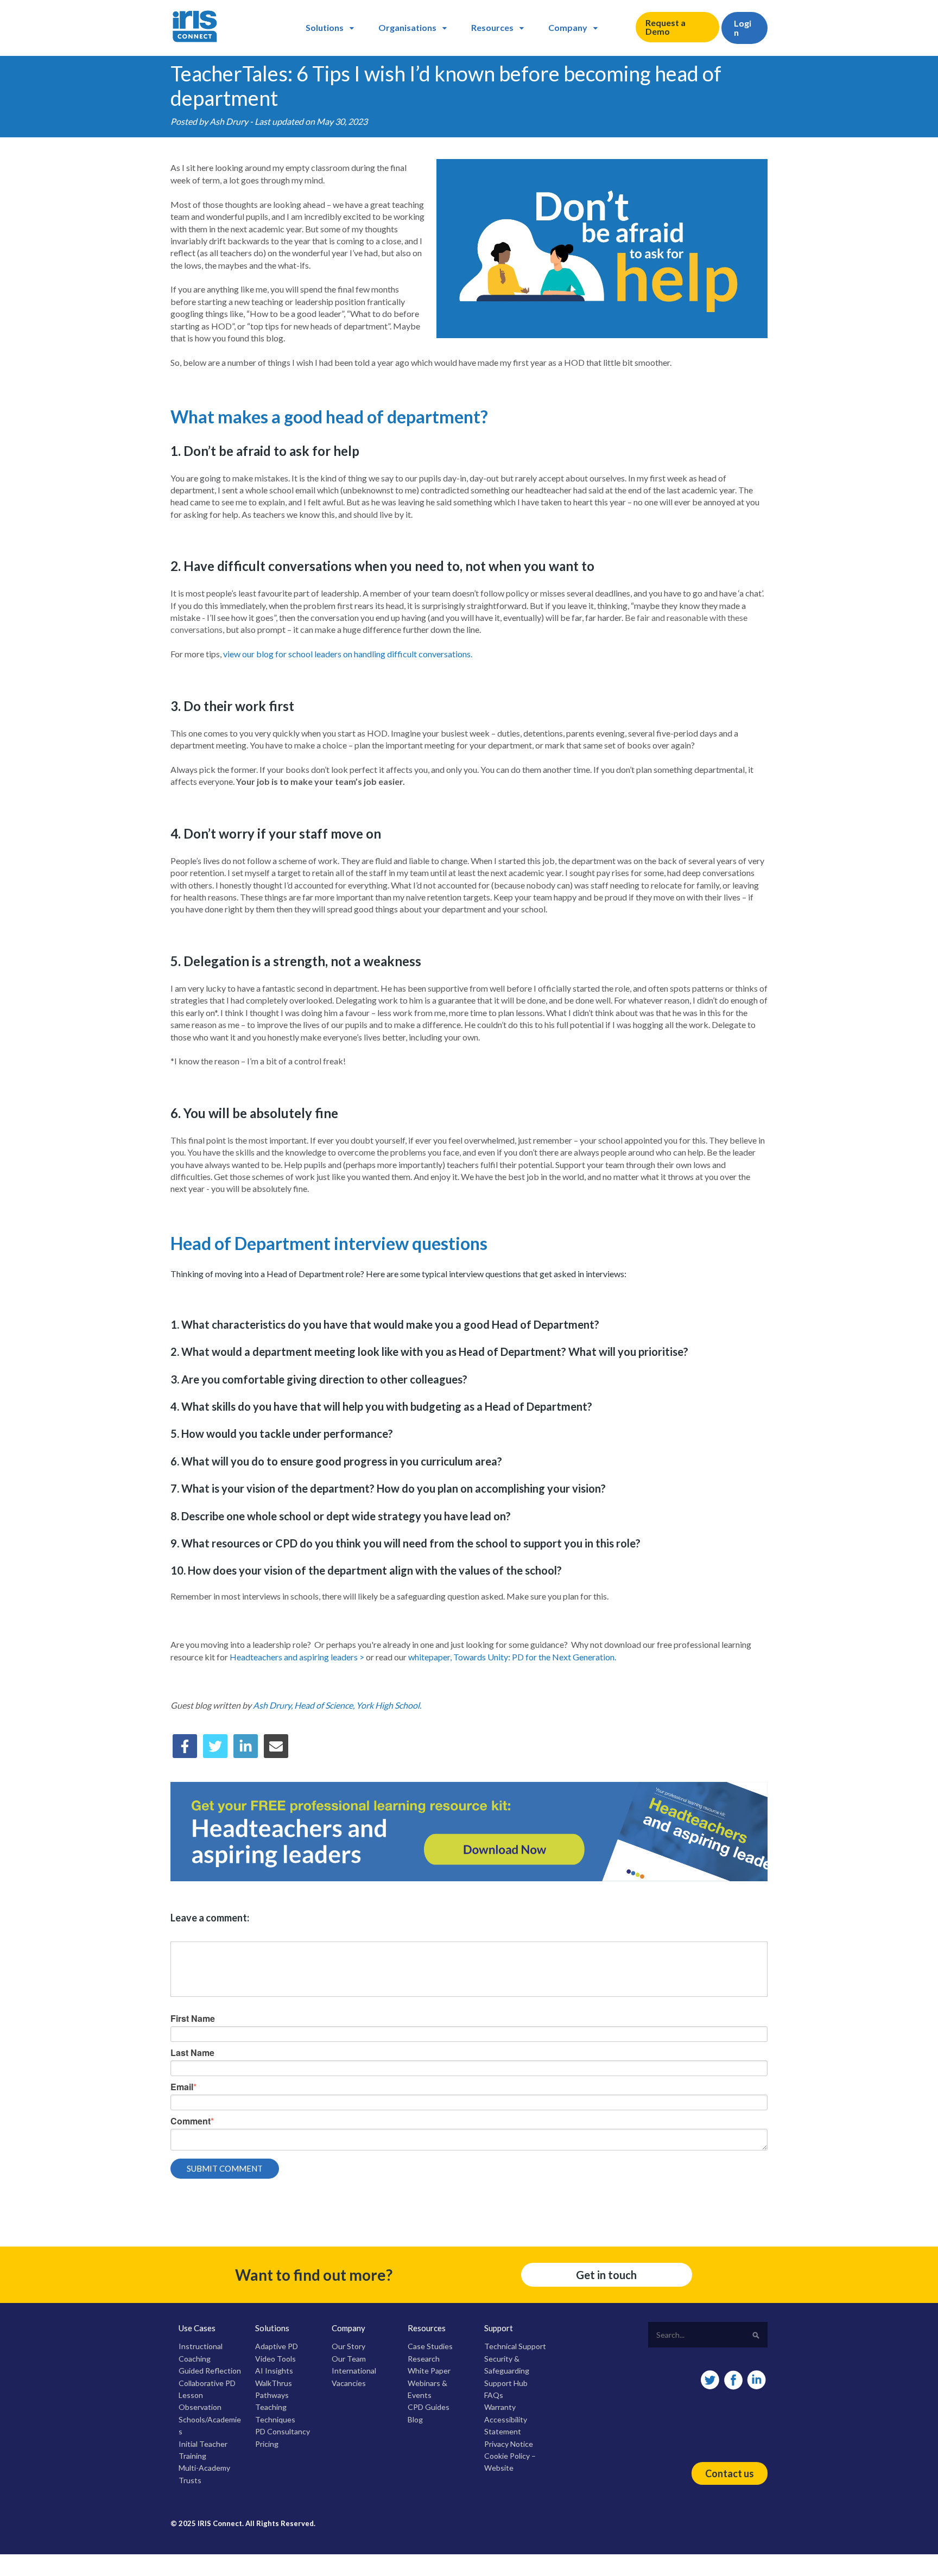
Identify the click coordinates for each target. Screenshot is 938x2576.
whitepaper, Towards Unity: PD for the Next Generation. (512, 1657)
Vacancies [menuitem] (349, 2383)
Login (743, 28)
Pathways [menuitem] (272, 2395)
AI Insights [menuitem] (274, 2371)
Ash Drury (229, 121)
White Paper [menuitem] (429, 2371)
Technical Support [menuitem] (515, 2346)
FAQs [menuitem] (494, 2395)
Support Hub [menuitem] (506, 2383)
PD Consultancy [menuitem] (283, 2431)
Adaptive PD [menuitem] (277, 2346)
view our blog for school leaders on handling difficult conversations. (348, 654)
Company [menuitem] (568, 27)
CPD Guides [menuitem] (429, 2407)
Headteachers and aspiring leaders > (297, 1657)
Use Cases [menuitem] (197, 2328)
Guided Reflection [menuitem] (210, 2371)
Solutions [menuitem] (325, 27)
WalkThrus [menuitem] (274, 2383)
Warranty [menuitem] (500, 2407)
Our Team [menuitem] (349, 2359)
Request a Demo (666, 27)
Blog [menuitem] (415, 2419)
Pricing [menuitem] (267, 2444)
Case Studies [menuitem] (430, 2346)
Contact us (730, 2473)
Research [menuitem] (424, 2359)
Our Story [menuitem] (348, 2346)
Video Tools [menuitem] (275, 2359)
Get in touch (606, 2275)
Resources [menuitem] (492, 27)
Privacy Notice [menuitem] (509, 2444)
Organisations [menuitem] (407, 27)
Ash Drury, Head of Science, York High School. (337, 1705)
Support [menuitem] (499, 2328)
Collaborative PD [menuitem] (207, 2383)
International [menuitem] (354, 2371)
